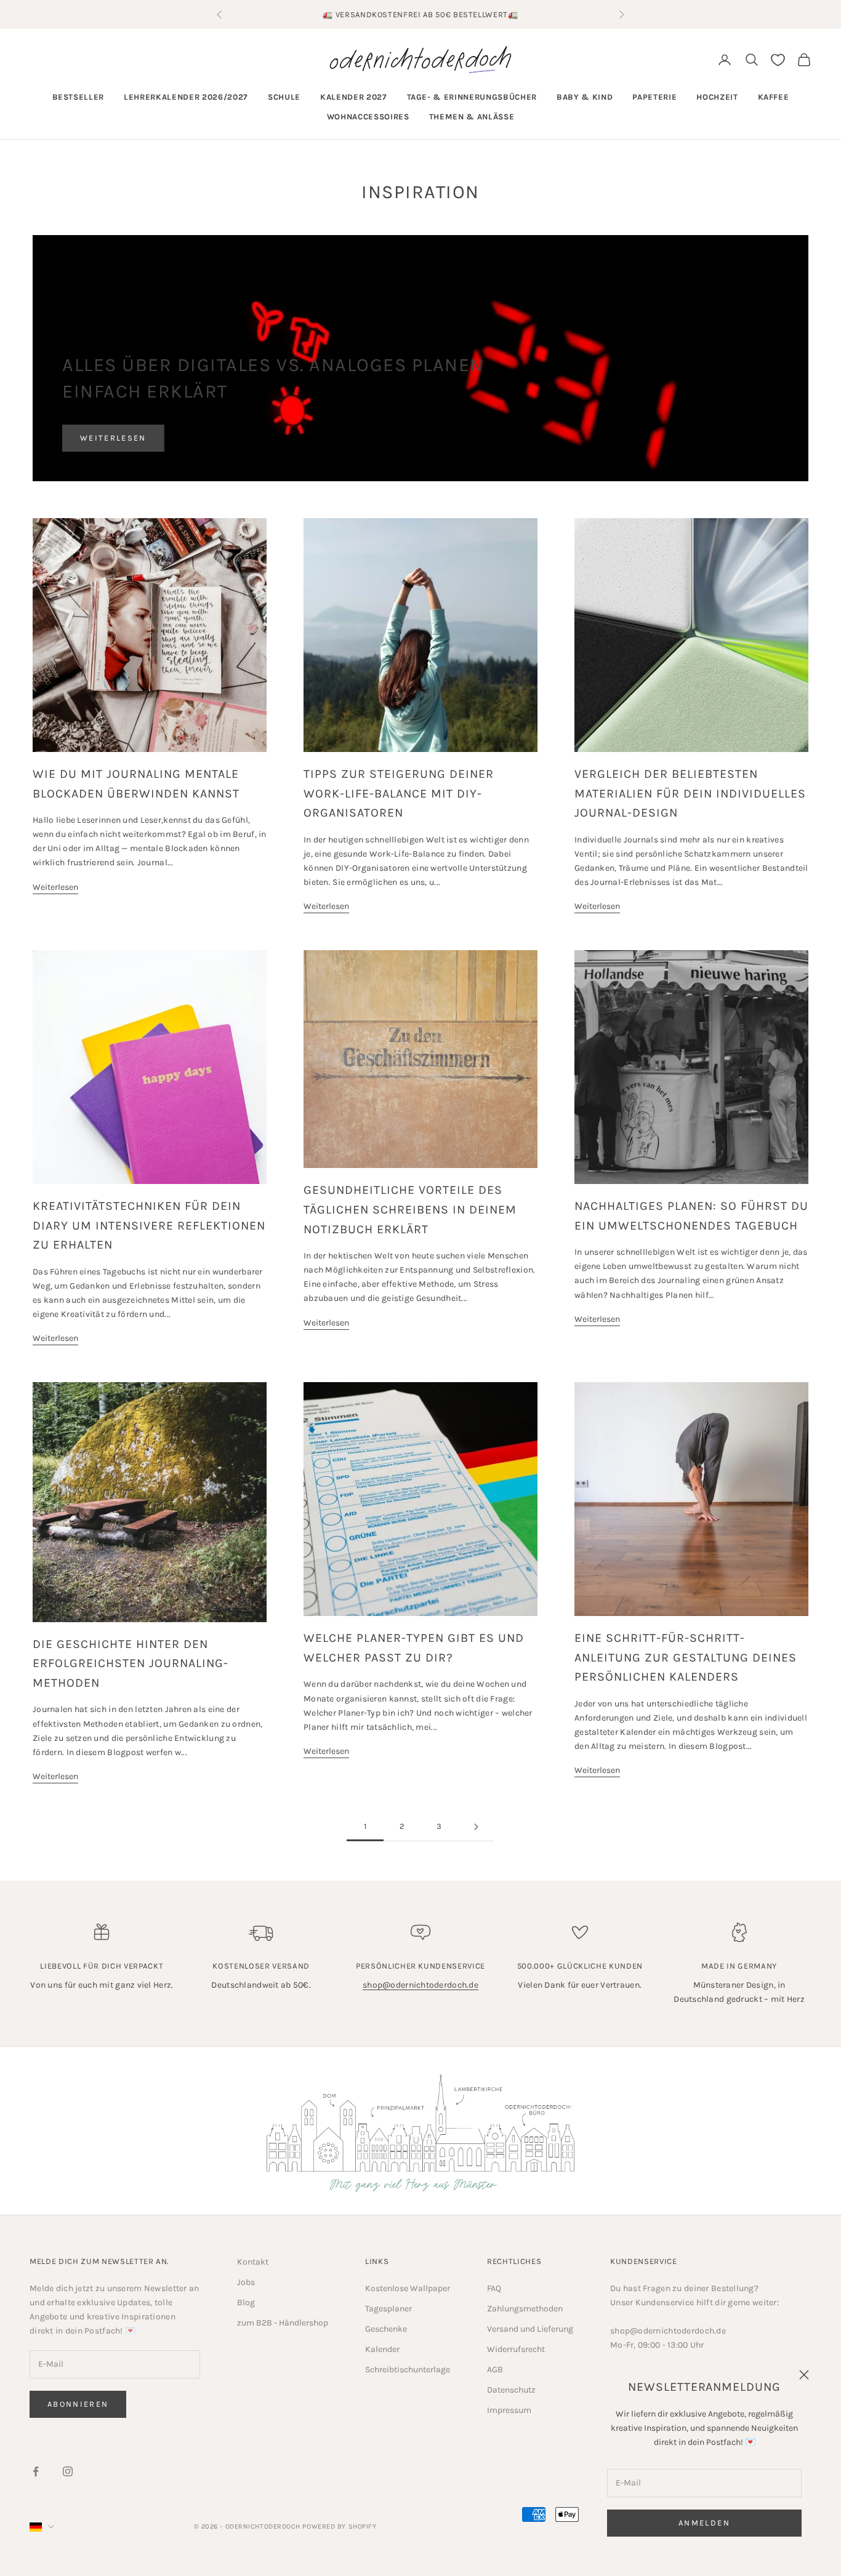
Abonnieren (78, 2404)
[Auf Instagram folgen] (68, 2471)
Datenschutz (511, 2390)
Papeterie (654, 97)
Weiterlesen (113, 438)
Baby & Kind (585, 97)
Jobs (246, 2282)
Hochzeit (717, 97)
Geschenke (386, 2329)
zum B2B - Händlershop (283, 2323)
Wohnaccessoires (368, 117)
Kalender (382, 2349)
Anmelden (704, 2523)
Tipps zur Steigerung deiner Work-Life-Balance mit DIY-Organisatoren (399, 793)
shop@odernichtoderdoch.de (420, 1985)
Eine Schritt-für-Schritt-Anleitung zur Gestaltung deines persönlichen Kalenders (686, 1657)
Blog (246, 2302)
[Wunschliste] (778, 60)
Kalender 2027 (354, 97)
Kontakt (253, 2262)
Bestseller (78, 97)
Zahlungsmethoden (525, 2309)
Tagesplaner (388, 2309)
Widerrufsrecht (516, 2349)
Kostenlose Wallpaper (408, 2288)
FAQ (494, 2288)
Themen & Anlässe (472, 117)
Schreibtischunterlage (408, 2370)
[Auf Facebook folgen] (36, 2471)
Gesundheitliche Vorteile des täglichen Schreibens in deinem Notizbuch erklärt (410, 1209)
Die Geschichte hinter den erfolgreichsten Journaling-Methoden (131, 1663)
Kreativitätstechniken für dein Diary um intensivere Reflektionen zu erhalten (149, 1225)
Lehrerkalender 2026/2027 (186, 97)
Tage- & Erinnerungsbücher (472, 97)
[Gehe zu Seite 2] (476, 1827)
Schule (284, 97)
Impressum (509, 2410)
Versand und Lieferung (530, 2329)
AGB (495, 2370)
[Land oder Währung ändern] (42, 2527)
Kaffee (774, 97)
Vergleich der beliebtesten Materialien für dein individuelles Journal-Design (690, 793)
